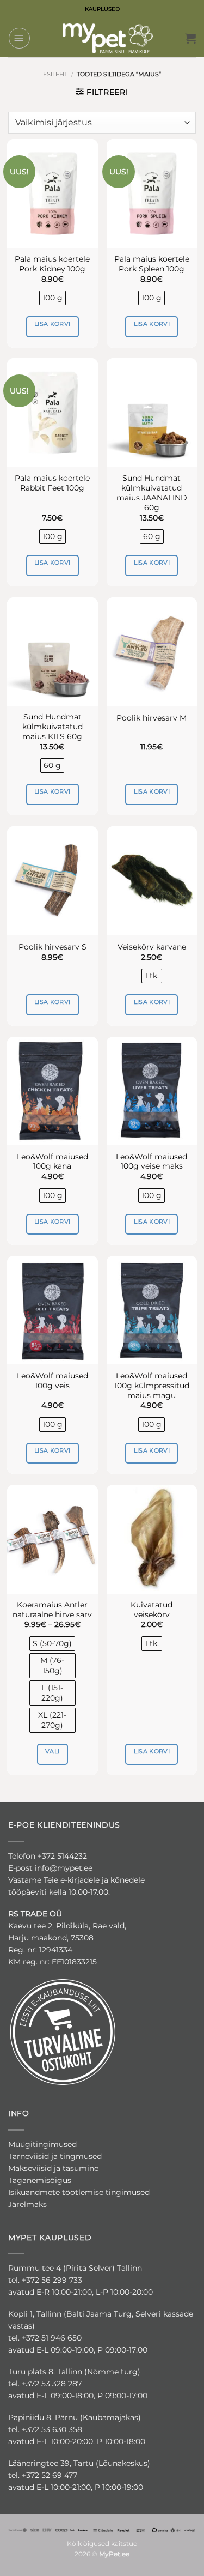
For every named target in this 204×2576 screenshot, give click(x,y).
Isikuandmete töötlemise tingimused (79, 2192)
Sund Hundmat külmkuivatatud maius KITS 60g (52, 727)
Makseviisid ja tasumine (53, 2168)
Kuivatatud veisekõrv (152, 1610)
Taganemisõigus (40, 2180)
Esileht (55, 74)
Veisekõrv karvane (152, 947)
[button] (19, 38)
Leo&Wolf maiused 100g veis (52, 1381)
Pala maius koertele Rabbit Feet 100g (52, 483)
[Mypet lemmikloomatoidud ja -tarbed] (108, 38)
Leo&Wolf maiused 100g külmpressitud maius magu (152, 1386)
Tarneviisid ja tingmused (55, 2156)
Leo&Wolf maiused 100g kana (52, 1162)
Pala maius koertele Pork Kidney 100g (52, 264)
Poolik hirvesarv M (152, 718)
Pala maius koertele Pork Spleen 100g (152, 264)
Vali (52, 1751)
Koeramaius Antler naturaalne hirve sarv (52, 1610)
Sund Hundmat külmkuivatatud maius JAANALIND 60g (152, 493)
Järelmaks (27, 2204)
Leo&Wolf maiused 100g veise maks (152, 1162)
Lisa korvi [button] (52, 324)
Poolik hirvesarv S (52, 947)
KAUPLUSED (102, 9)
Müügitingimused (42, 2144)
